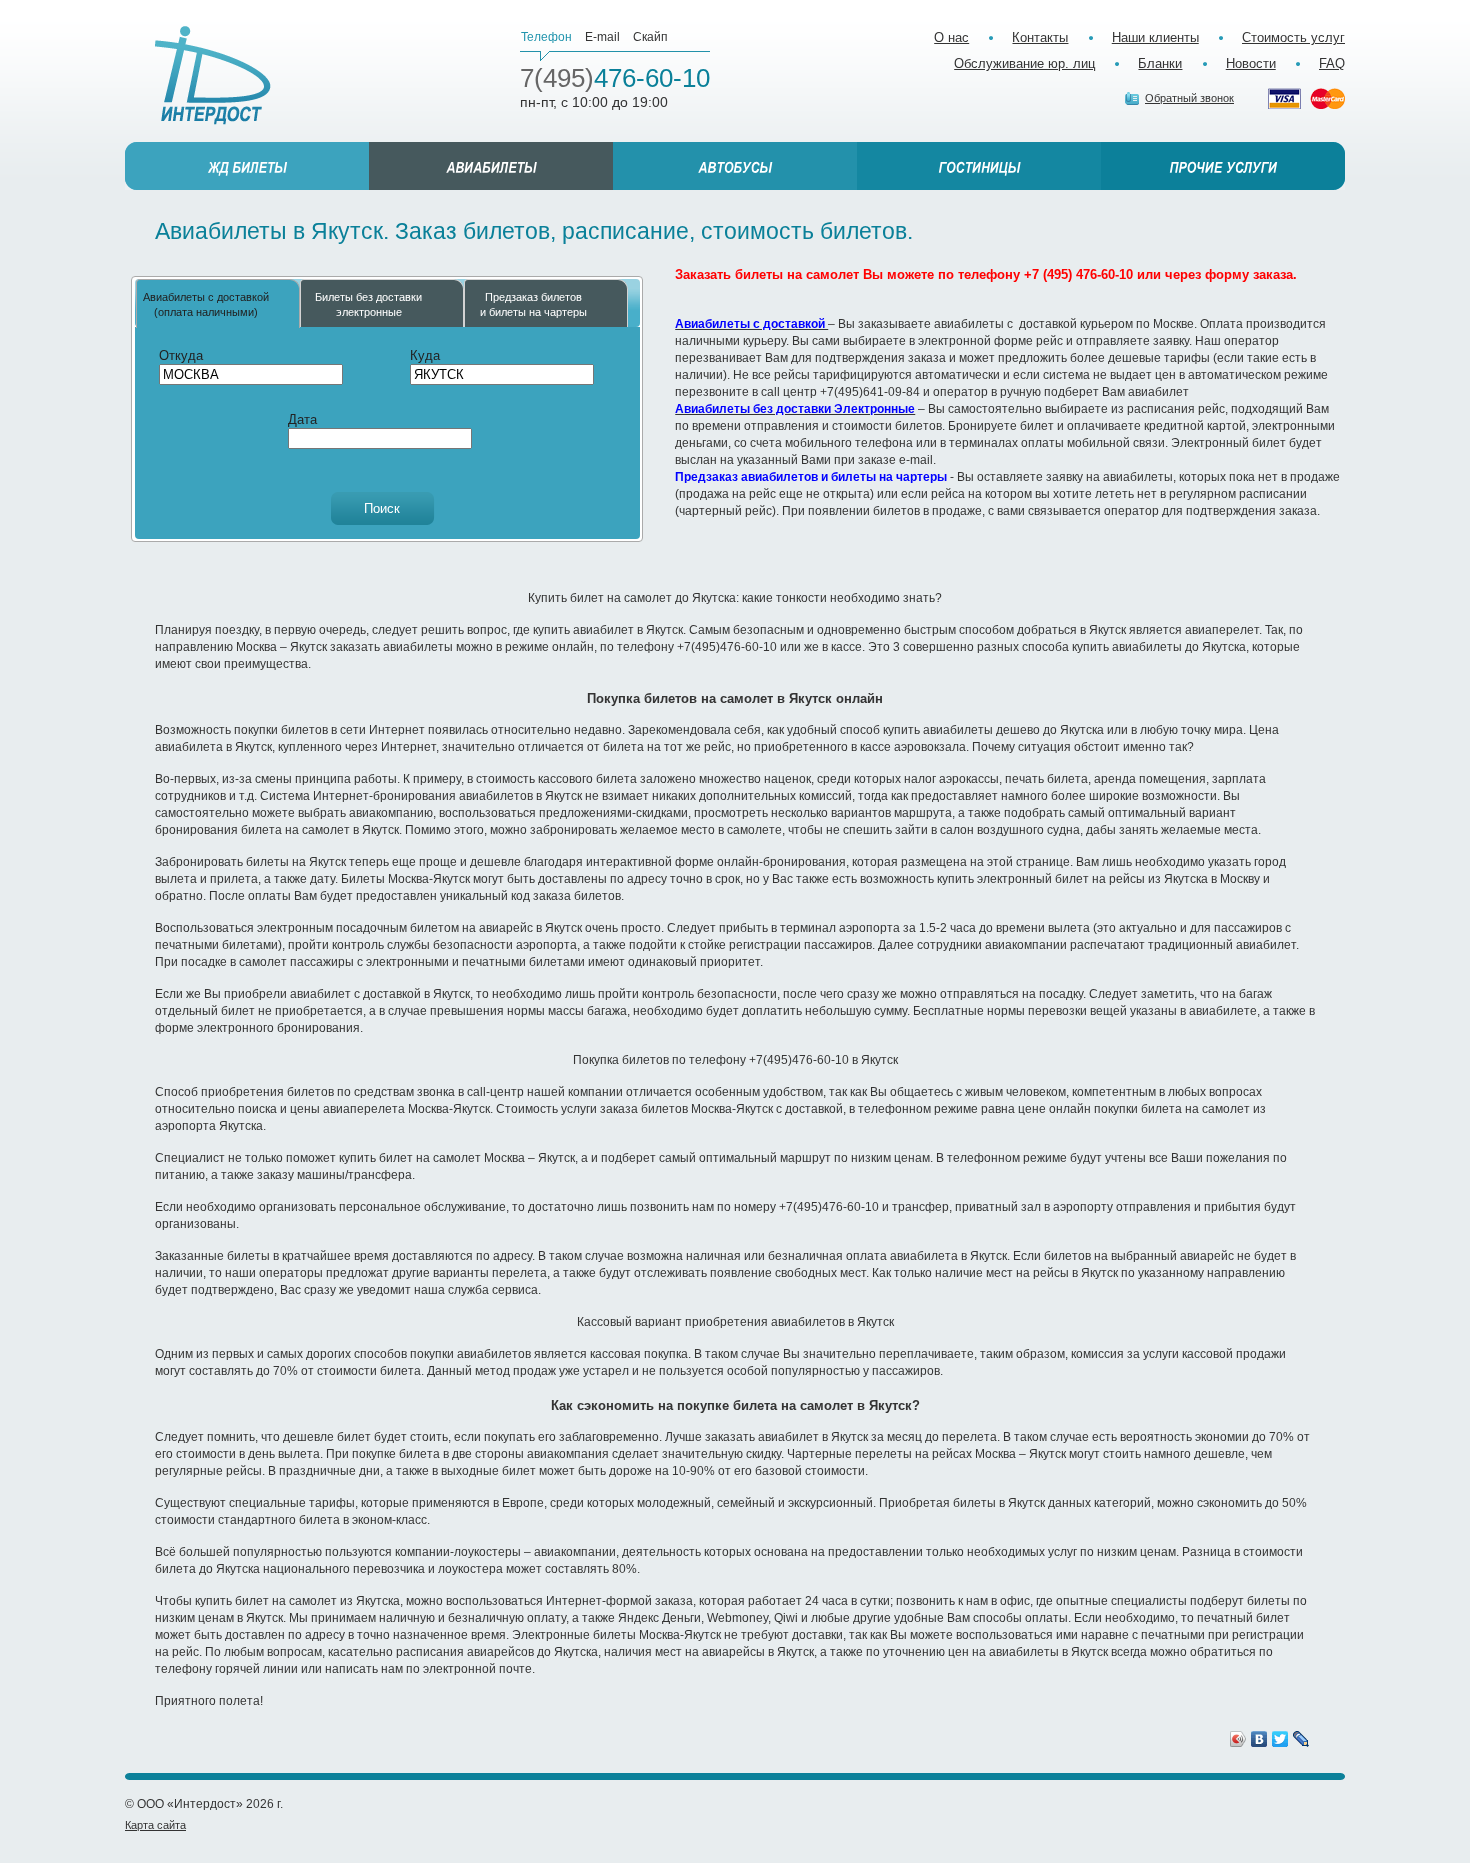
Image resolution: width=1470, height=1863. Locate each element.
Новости (1251, 63)
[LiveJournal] (1301, 1739)
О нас (951, 37)
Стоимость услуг (1293, 37)
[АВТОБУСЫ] (735, 166)
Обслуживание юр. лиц (1024, 63)
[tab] (218, 303)
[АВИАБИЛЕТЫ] (491, 166)
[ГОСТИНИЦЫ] (979, 166)
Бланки (1160, 63)
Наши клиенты (1155, 37)
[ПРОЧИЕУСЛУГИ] (1223, 166)
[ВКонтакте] (1259, 1739)
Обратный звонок (1189, 98)
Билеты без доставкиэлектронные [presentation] (368, 304)
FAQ (1332, 63)
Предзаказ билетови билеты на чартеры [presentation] (533, 304)
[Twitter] (1280, 1739)
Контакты (1040, 37)
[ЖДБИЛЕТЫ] (247, 166)
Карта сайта (155, 1825)
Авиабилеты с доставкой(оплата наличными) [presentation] (206, 304)
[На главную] (213, 75)
